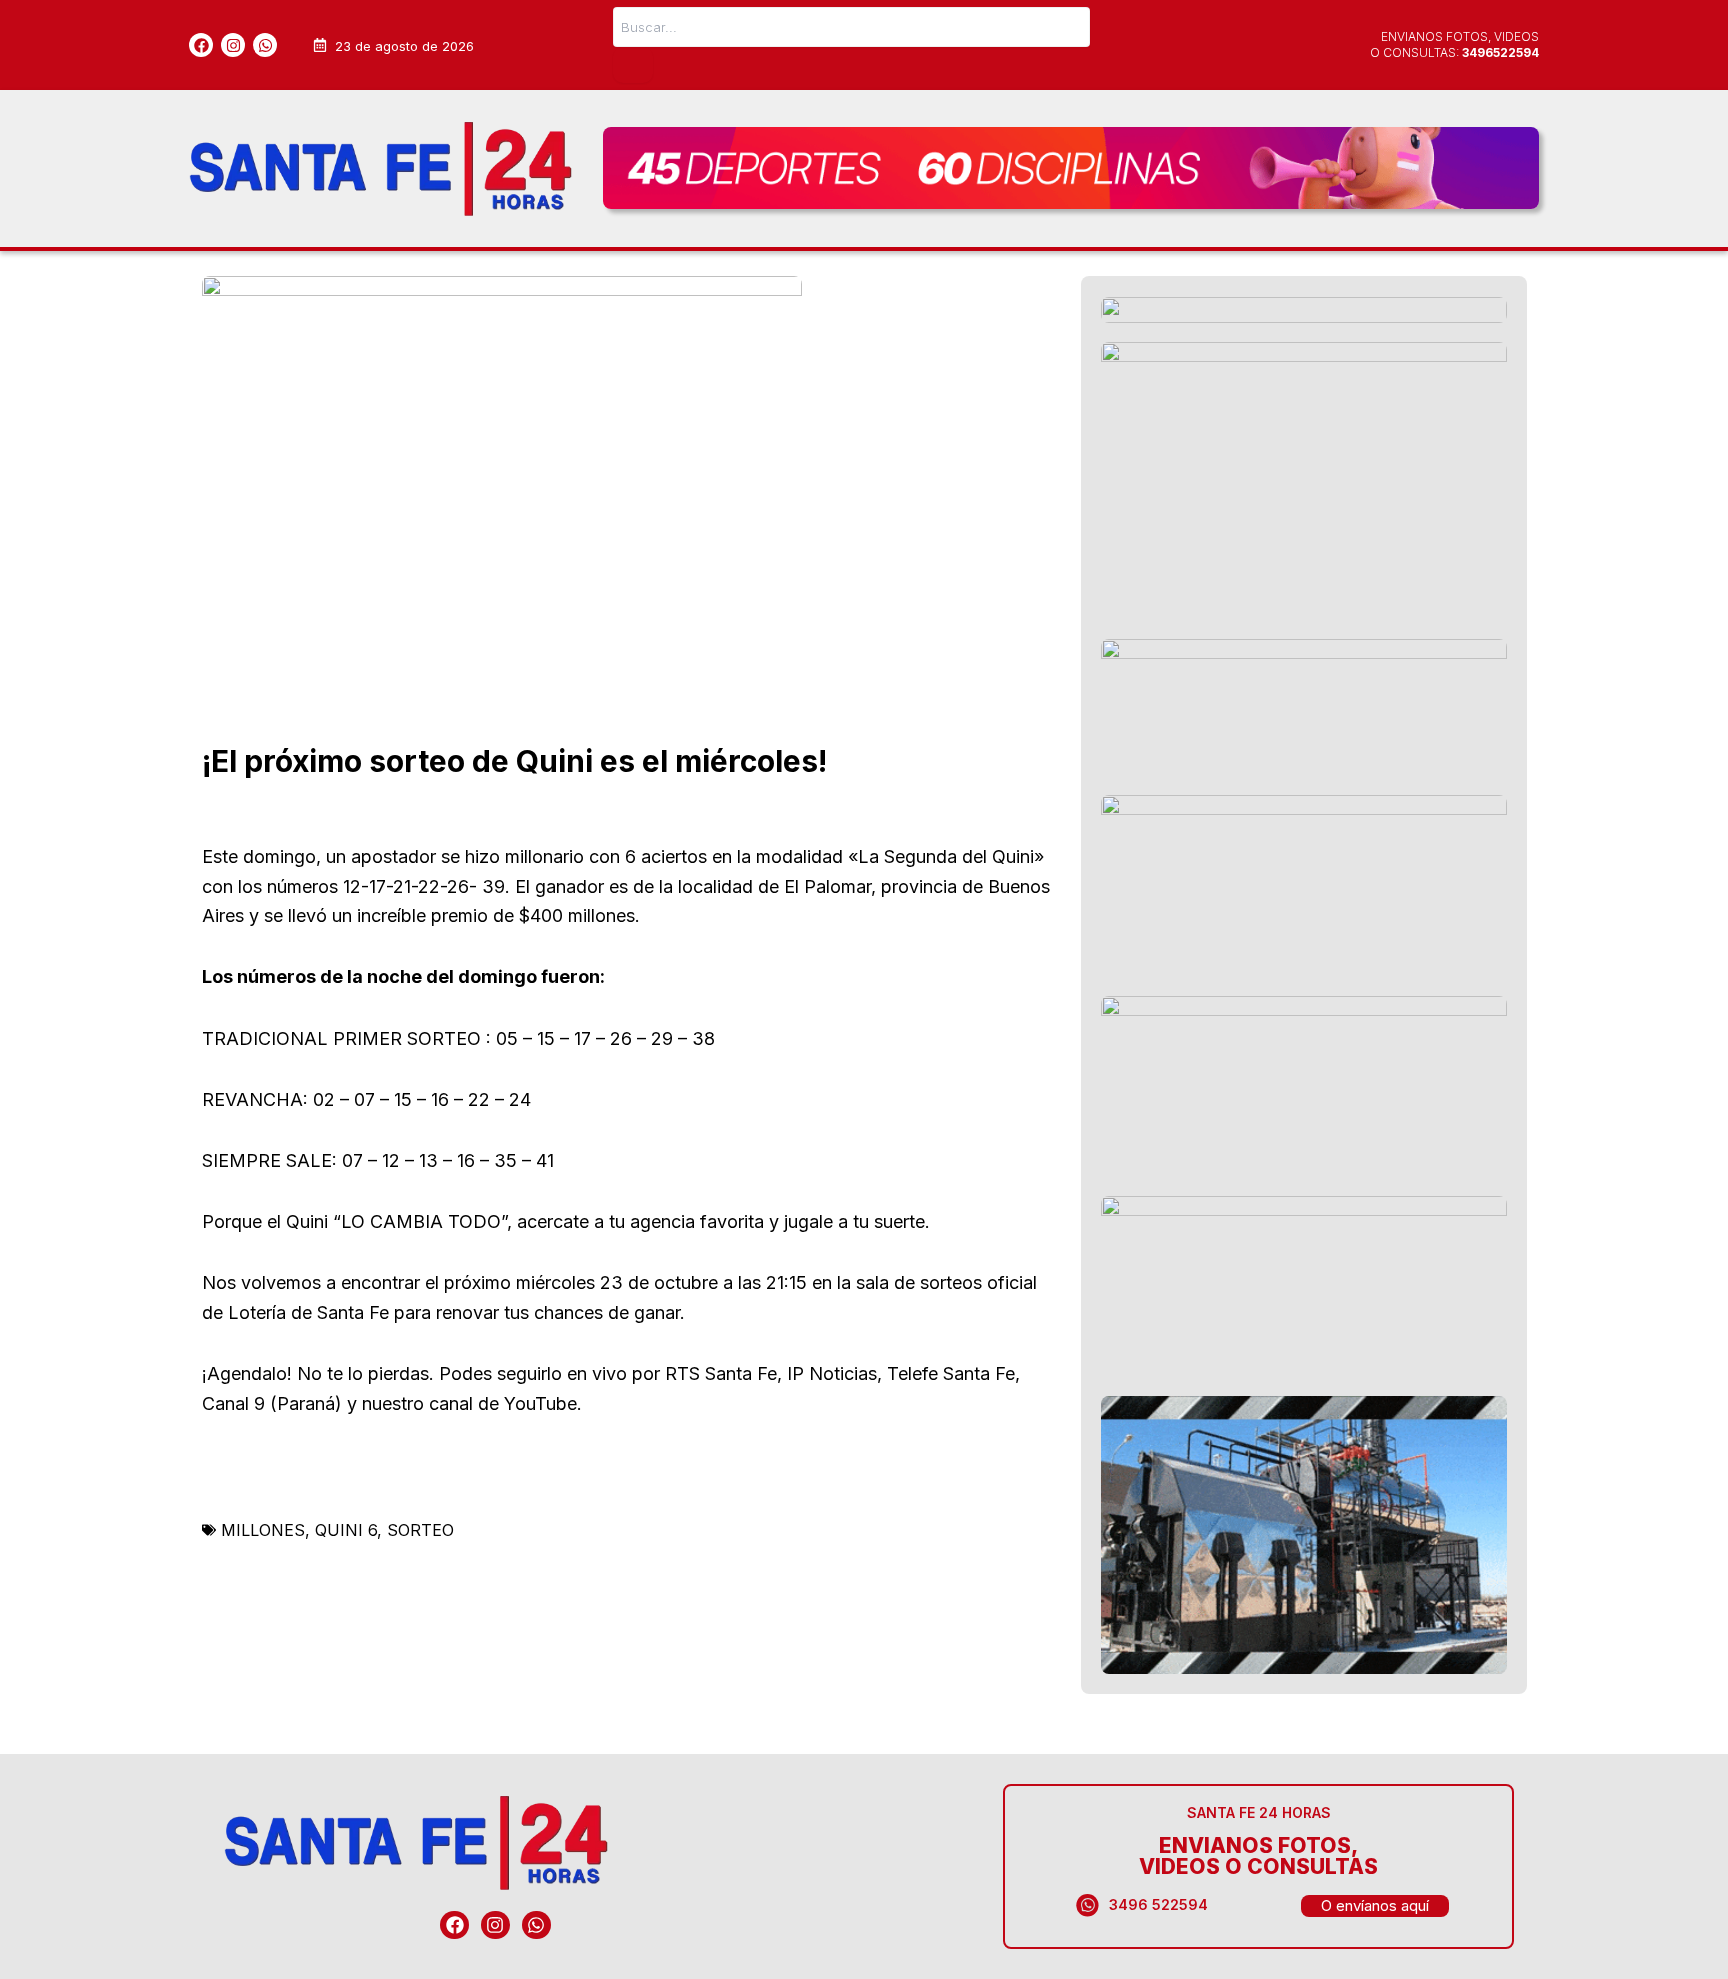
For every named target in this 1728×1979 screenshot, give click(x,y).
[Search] (633, 65)
